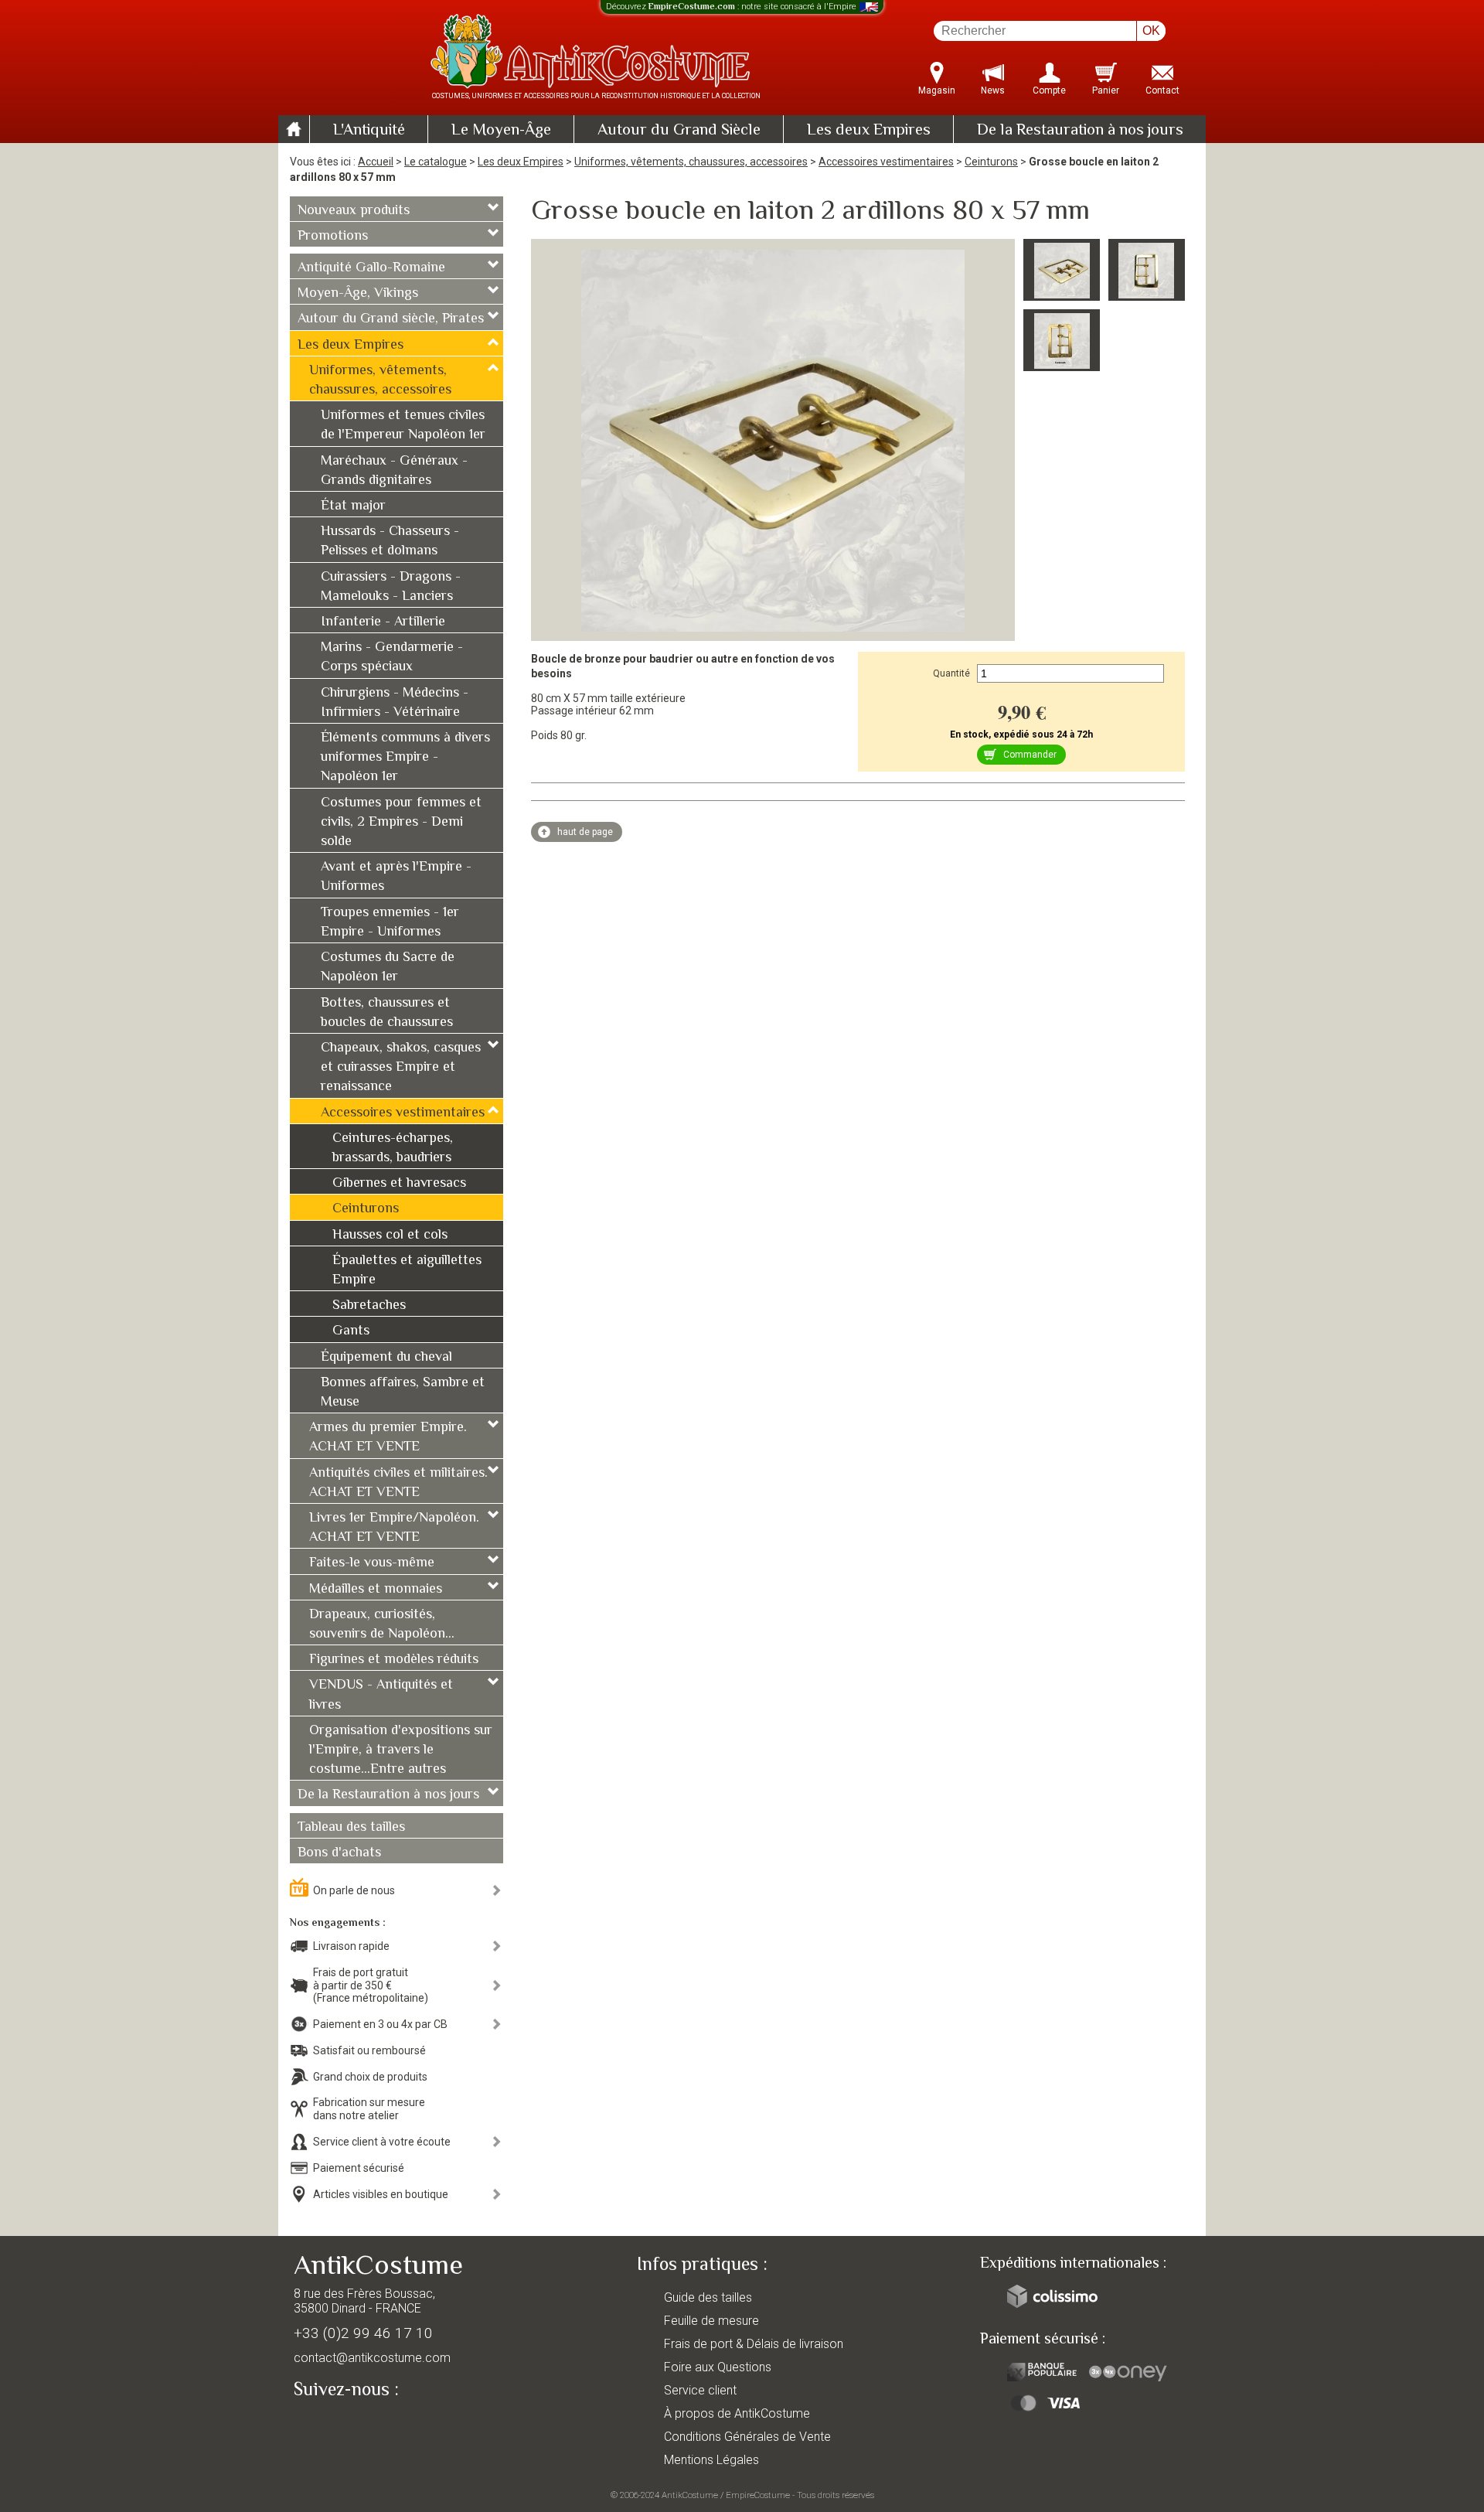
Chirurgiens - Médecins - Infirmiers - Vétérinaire (395, 703)
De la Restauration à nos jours (1080, 131)
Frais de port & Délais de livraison (754, 2344)
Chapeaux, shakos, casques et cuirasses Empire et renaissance (401, 1068)
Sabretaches (369, 1306)
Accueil (376, 162)
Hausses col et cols (390, 1236)
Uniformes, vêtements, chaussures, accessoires (691, 162)
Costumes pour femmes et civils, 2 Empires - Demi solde (401, 823)
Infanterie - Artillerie (383, 622)
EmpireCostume (758, 2495)
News (993, 90)
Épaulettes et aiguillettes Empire (407, 1271)
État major (353, 506)
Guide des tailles (708, 2297)
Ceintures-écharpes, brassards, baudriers (393, 1149)
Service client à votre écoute (382, 2142)
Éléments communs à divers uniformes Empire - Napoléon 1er (405, 758)
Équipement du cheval (386, 1358)
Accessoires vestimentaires (886, 162)
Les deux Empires (869, 131)
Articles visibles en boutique (381, 2194)
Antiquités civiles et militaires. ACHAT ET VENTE (398, 1483)
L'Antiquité (369, 131)
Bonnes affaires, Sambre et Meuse (403, 1393)
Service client (700, 2390)
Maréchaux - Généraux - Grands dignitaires (394, 471)
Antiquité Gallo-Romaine (371, 268)
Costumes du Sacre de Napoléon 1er (388, 968)
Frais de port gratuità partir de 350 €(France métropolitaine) (371, 1985)
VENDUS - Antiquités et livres (381, 1695)
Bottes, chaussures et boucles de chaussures (387, 1013)
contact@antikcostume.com (372, 2358)
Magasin (937, 90)
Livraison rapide (351, 1946)
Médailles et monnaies (376, 1590)
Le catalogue (436, 162)
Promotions (333, 237)
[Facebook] (332, 2425)
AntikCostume (690, 2495)
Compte (1049, 90)
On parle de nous (354, 1890)
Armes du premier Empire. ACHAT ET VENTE (388, 1438)
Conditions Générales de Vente (747, 2437)
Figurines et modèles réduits (394, 1660)
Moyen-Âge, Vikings (358, 294)
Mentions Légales (711, 2460)
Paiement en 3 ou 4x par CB (380, 2024)
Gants (351, 1331)
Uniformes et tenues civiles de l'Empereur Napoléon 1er (403, 426)
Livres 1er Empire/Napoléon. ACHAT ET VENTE (394, 1528)
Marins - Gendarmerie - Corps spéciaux (392, 658)
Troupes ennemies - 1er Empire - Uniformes (390, 923)
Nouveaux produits (354, 211)
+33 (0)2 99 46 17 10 (363, 2333)
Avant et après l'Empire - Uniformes (396, 877)
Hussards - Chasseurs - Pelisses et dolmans (390, 542)
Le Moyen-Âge (501, 131)
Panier (1106, 90)
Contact (1162, 90)
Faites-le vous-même (372, 1563)
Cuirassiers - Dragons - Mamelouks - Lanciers (391, 587)
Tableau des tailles (351, 1828)
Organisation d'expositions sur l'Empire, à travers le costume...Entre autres (401, 1750)
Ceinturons (991, 162)
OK (1151, 31)
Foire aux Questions (718, 2367)
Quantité (951, 673)
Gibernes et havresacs (399, 1184)
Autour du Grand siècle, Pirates (391, 319)
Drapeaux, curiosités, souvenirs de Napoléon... (382, 1625)
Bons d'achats (339, 1853)
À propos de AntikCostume (737, 2413)
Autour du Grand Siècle (679, 131)
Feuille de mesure (711, 2321)
